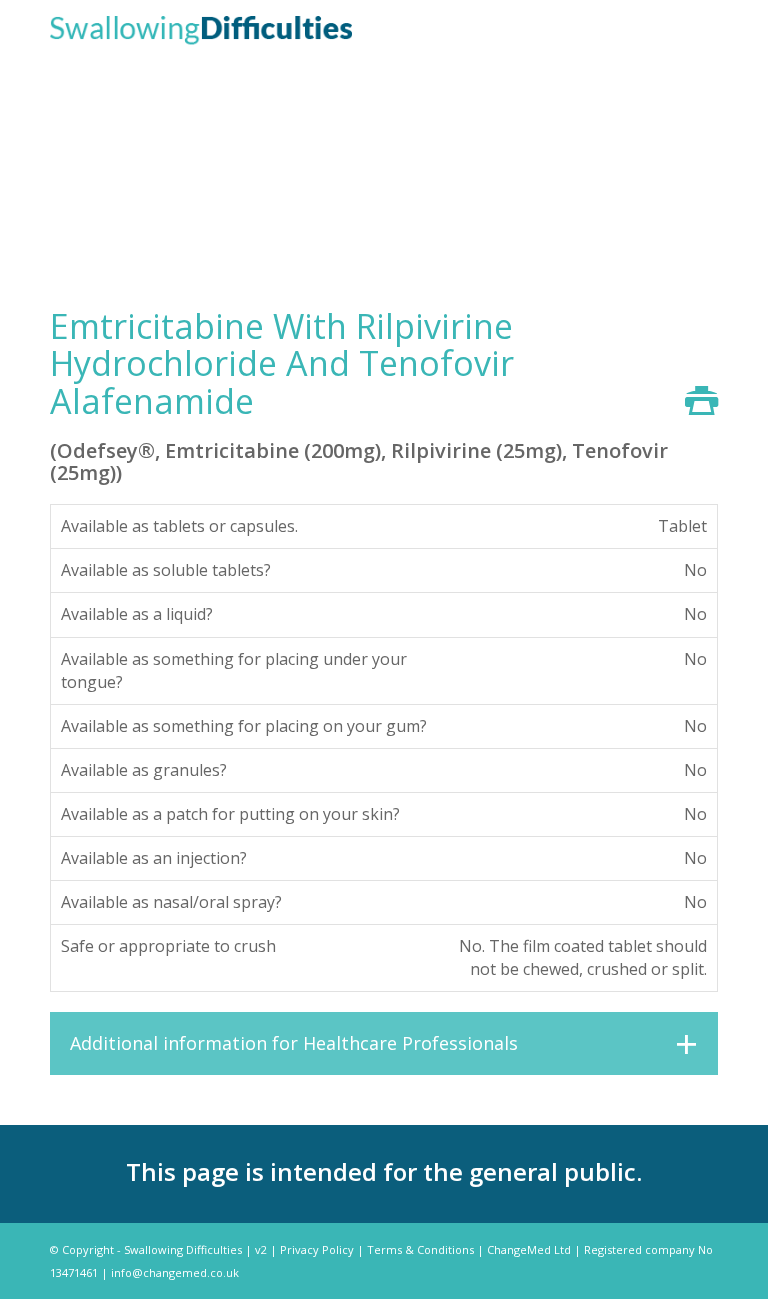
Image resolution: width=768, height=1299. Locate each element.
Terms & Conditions (420, 1249)
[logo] (201, 28)
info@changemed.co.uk (175, 1272)
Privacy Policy (317, 1249)
